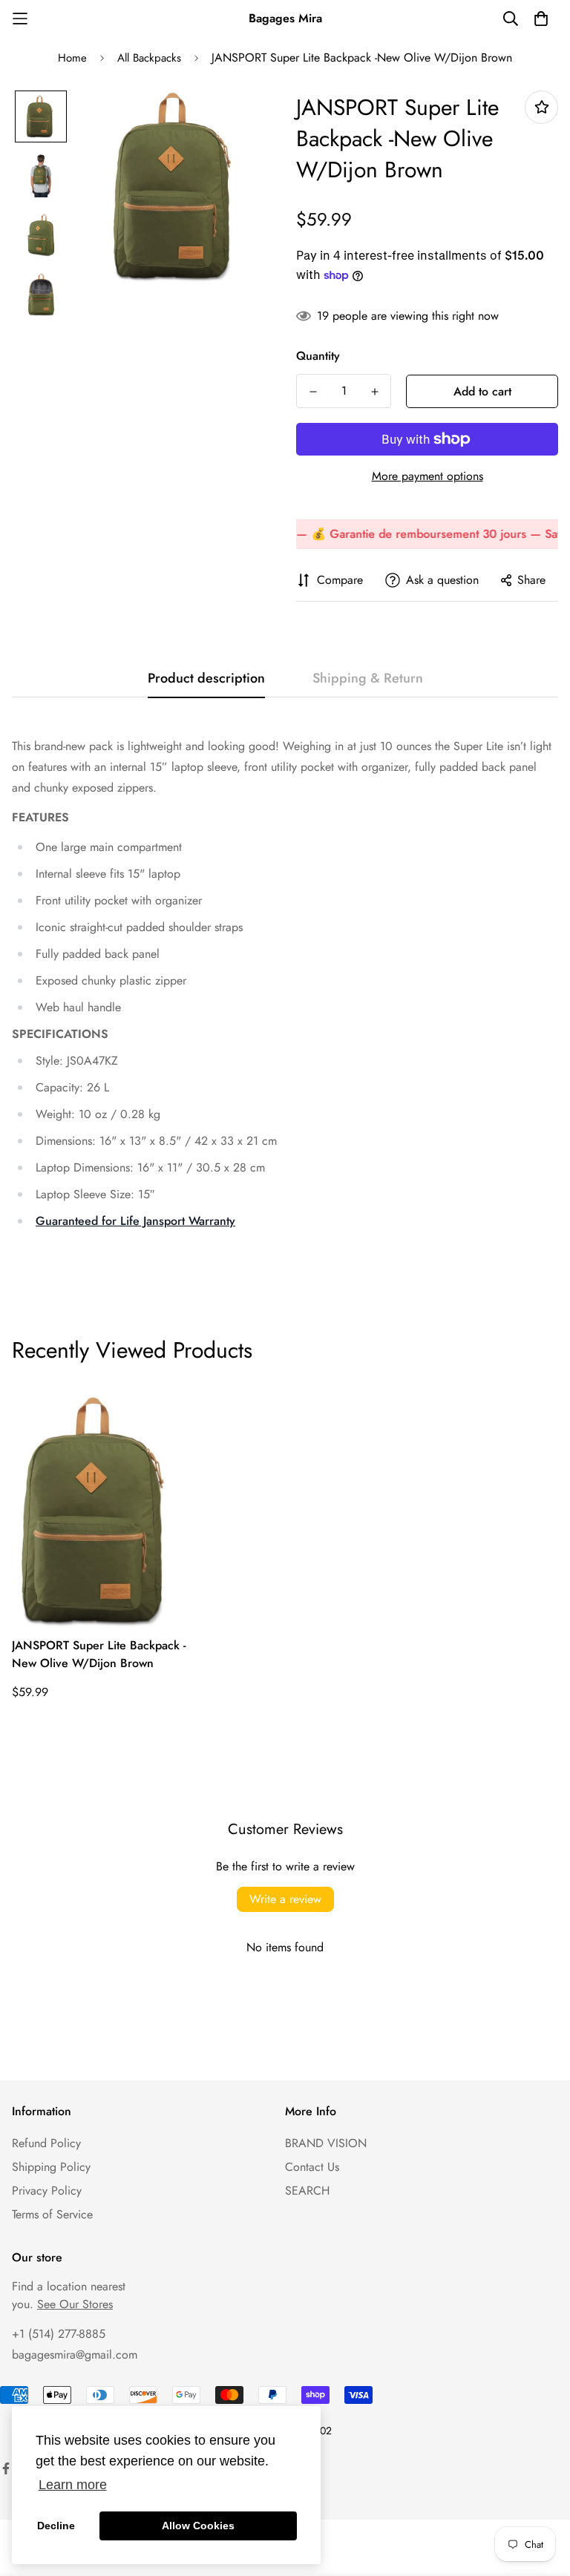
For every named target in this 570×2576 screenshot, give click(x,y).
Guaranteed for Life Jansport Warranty (135, 1221)
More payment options (427, 476)
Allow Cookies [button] (198, 2526)
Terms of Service (52, 2214)
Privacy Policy (47, 2191)
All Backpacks (149, 58)
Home (72, 58)
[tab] (40, 817)
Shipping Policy (51, 2167)
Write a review (285, 1899)
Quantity (318, 356)
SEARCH (307, 2191)
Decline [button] (56, 2526)
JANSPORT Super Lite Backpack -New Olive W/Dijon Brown (99, 1654)
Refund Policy (46, 2143)
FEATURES (40, 817)
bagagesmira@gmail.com (75, 2355)
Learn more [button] (73, 2485)
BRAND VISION (326, 2143)
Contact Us (312, 2167)
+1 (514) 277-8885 (59, 2334)
